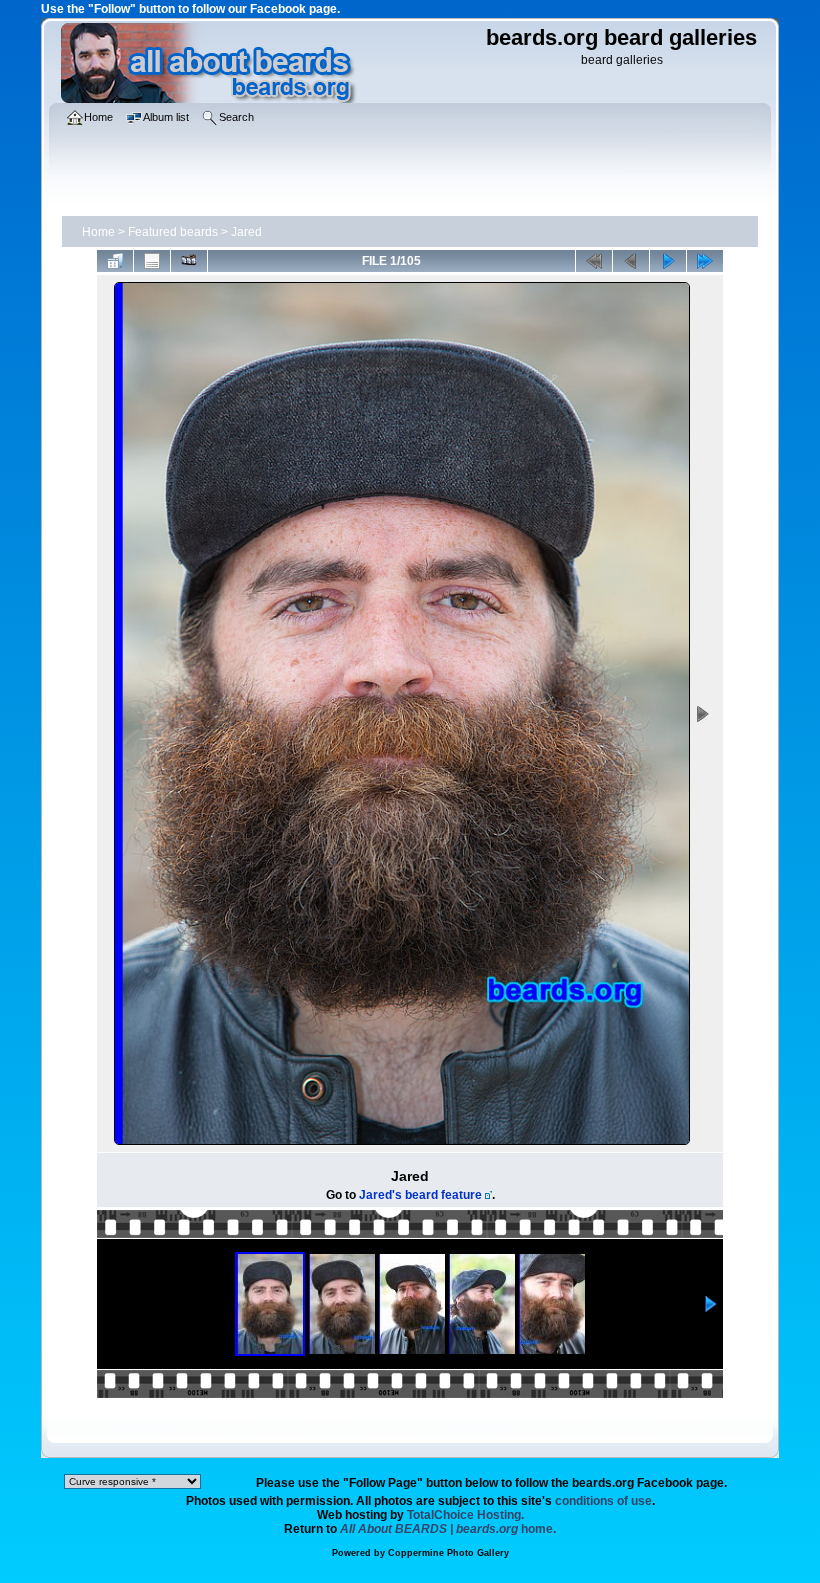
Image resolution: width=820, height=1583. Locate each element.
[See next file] (668, 261)
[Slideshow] (189, 261)
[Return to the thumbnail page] (115, 261)
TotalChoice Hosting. (465, 1515)
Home (98, 232)
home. (448, 1529)
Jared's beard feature (420, 1195)
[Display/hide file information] (152, 261)
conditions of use (603, 1501)
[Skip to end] (705, 261)
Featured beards (173, 232)
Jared (246, 232)
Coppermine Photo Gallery (448, 1553)
